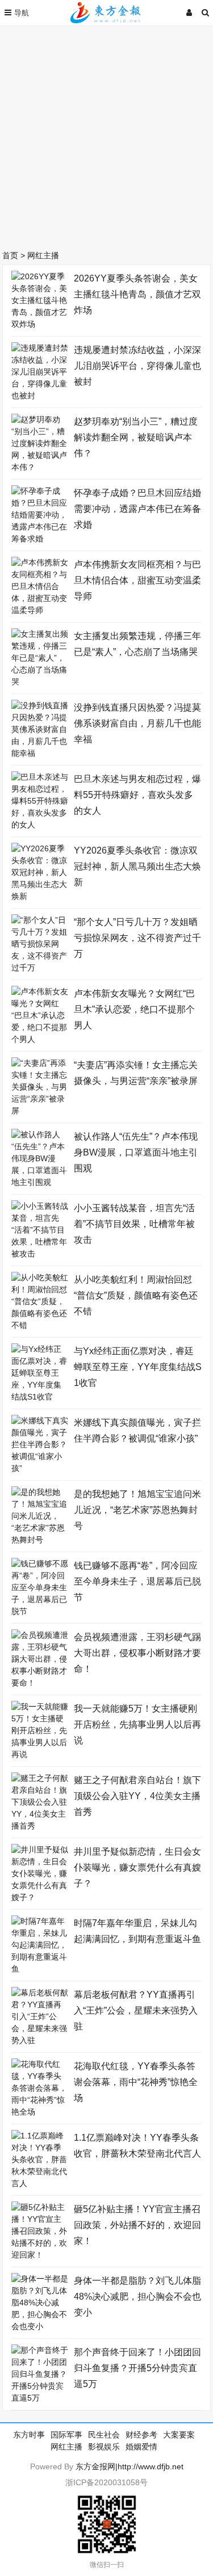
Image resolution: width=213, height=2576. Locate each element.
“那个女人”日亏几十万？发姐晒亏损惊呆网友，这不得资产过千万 (137, 938)
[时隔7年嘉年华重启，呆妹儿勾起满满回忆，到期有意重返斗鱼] (40, 1969)
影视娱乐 (104, 2447)
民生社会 (104, 2435)
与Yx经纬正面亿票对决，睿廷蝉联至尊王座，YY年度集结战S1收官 (138, 1367)
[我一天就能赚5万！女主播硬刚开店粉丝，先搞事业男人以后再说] (40, 1754)
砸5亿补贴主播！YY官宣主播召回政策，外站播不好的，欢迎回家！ (137, 2225)
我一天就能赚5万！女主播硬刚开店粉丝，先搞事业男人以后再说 (137, 1724)
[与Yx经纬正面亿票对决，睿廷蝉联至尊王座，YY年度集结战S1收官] (40, 1397)
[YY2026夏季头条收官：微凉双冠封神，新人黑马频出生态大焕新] (40, 896)
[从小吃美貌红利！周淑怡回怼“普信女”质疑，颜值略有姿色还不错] (40, 1325)
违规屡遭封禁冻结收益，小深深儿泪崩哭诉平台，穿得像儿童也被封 (137, 366)
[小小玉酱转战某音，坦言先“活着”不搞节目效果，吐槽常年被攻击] (40, 1254)
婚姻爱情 (141, 2447)
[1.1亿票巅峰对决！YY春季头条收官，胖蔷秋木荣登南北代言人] (40, 2183)
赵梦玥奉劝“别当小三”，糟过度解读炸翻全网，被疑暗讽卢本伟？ (136, 437)
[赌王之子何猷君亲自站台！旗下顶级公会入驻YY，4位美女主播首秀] (40, 1826)
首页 (10, 255)
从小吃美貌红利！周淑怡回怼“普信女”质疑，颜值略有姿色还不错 (136, 1295)
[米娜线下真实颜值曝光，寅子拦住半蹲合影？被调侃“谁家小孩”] (40, 1468)
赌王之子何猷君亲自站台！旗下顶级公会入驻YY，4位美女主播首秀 (137, 1796)
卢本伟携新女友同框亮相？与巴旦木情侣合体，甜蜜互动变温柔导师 (137, 580)
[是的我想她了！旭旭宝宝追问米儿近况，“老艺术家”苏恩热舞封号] (40, 1540)
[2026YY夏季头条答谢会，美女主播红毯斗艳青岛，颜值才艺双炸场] (40, 324)
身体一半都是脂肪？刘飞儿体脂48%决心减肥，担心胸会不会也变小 (137, 2296)
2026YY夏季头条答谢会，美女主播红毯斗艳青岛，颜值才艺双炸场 (137, 294)
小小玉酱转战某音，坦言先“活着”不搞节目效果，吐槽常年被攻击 (134, 1224)
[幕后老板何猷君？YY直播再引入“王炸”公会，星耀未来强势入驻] (40, 2040)
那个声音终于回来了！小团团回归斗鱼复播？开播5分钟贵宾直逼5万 (137, 2368)
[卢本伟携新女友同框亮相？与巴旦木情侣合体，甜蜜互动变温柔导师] (40, 610)
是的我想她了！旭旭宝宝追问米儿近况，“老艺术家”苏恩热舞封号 (137, 1510)
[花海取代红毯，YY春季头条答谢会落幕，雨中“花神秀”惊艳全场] (40, 2112)
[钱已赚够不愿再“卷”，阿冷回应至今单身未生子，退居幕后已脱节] (40, 1611)
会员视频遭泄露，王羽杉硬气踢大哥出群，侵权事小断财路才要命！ (137, 1653)
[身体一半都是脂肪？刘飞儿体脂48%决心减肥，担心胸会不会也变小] (40, 2326)
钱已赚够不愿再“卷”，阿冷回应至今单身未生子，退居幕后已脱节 (137, 1581)
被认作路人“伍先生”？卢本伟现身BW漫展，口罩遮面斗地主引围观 (136, 1152)
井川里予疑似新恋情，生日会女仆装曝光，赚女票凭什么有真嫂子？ (137, 1867)
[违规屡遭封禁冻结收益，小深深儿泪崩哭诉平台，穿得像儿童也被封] (40, 396)
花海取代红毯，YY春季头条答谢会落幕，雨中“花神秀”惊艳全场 (136, 2082)
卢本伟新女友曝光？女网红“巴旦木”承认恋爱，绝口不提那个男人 (134, 1009)
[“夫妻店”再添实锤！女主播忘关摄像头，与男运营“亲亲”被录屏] (40, 1111)
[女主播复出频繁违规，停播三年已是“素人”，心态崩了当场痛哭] (40, 682)
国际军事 (66, 2435)
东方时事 (29, 2435)
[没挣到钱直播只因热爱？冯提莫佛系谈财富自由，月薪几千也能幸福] (40, 753)
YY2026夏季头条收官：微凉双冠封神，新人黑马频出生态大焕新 (137, 866)
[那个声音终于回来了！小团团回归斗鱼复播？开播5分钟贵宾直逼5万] (40, 2398)
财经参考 (141, 2435)
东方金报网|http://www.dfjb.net (130, 2466)
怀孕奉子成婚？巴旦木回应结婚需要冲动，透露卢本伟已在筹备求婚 (137, 509)
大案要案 (179, 2435)
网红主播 (43, 255)
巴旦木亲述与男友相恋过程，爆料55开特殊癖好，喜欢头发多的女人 (137, 795)
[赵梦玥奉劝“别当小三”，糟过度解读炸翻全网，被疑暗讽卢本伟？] (40, 467)
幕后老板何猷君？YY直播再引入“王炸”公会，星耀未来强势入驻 (136, 2010)
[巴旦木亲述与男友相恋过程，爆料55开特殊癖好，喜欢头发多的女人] (40, 825)
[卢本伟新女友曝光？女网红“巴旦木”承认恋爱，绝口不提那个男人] (40, 1039)
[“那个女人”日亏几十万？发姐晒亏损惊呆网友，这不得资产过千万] (40, 968)
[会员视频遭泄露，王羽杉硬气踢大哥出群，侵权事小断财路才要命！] (40, 1683)
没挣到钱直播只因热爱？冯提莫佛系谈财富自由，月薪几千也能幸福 (137, 723)
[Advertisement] (106, 135)
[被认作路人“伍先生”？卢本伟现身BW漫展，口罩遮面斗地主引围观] (40, 1182)
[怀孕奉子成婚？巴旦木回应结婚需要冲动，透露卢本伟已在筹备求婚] (40, 539)
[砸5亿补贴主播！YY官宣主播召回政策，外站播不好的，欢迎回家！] (40, 2255)
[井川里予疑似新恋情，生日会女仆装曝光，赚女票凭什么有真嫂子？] (40, 1897)
